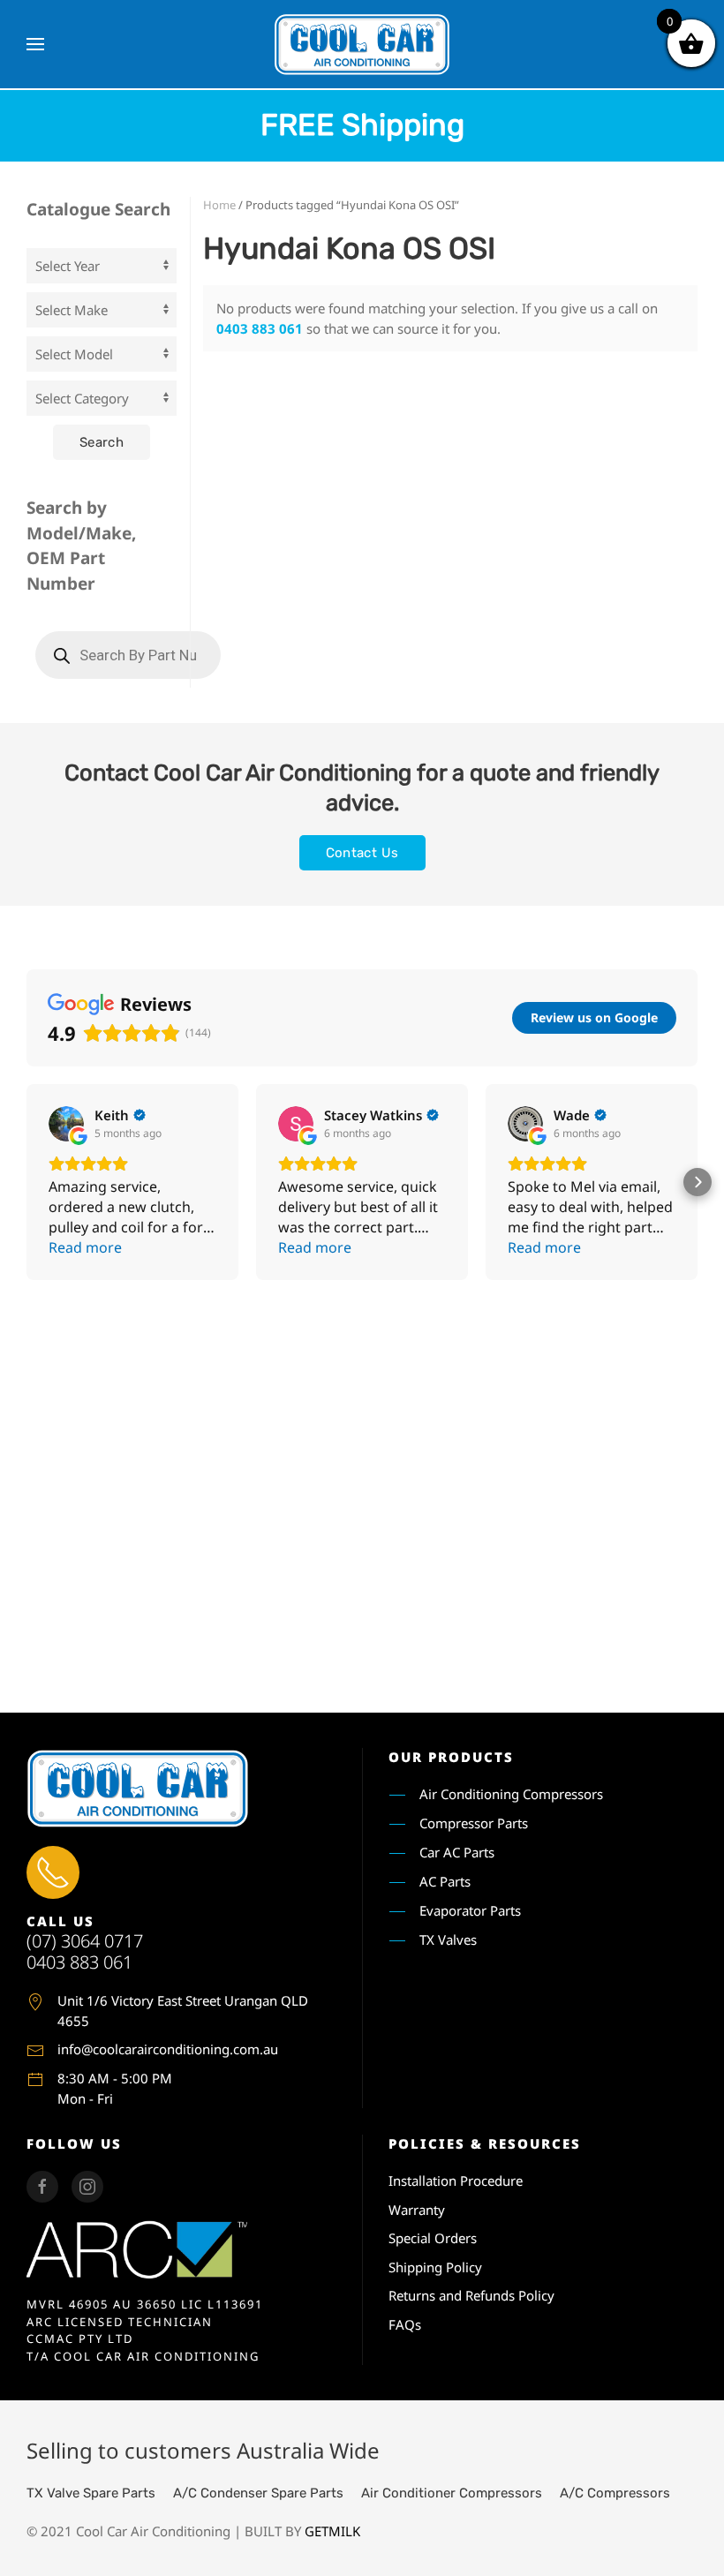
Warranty (417, 2210)
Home (219, 205)
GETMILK (332, 2531)
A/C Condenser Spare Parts (258, 2493)
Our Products (451, 1757)
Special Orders (433, 2238)
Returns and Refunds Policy (471, 2295)
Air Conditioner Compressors (452, 2493)
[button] (35, 44)
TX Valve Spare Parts (91, 2493)
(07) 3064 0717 (85, 1941)
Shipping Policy (435, 2267)
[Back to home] (362, 44)
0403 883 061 (260, 328)
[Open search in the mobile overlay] (128, 655)
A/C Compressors (615, 2493)
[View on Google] (66, 1124)
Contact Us (362, 853)
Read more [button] (85, 1247)
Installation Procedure (456, 2181)
